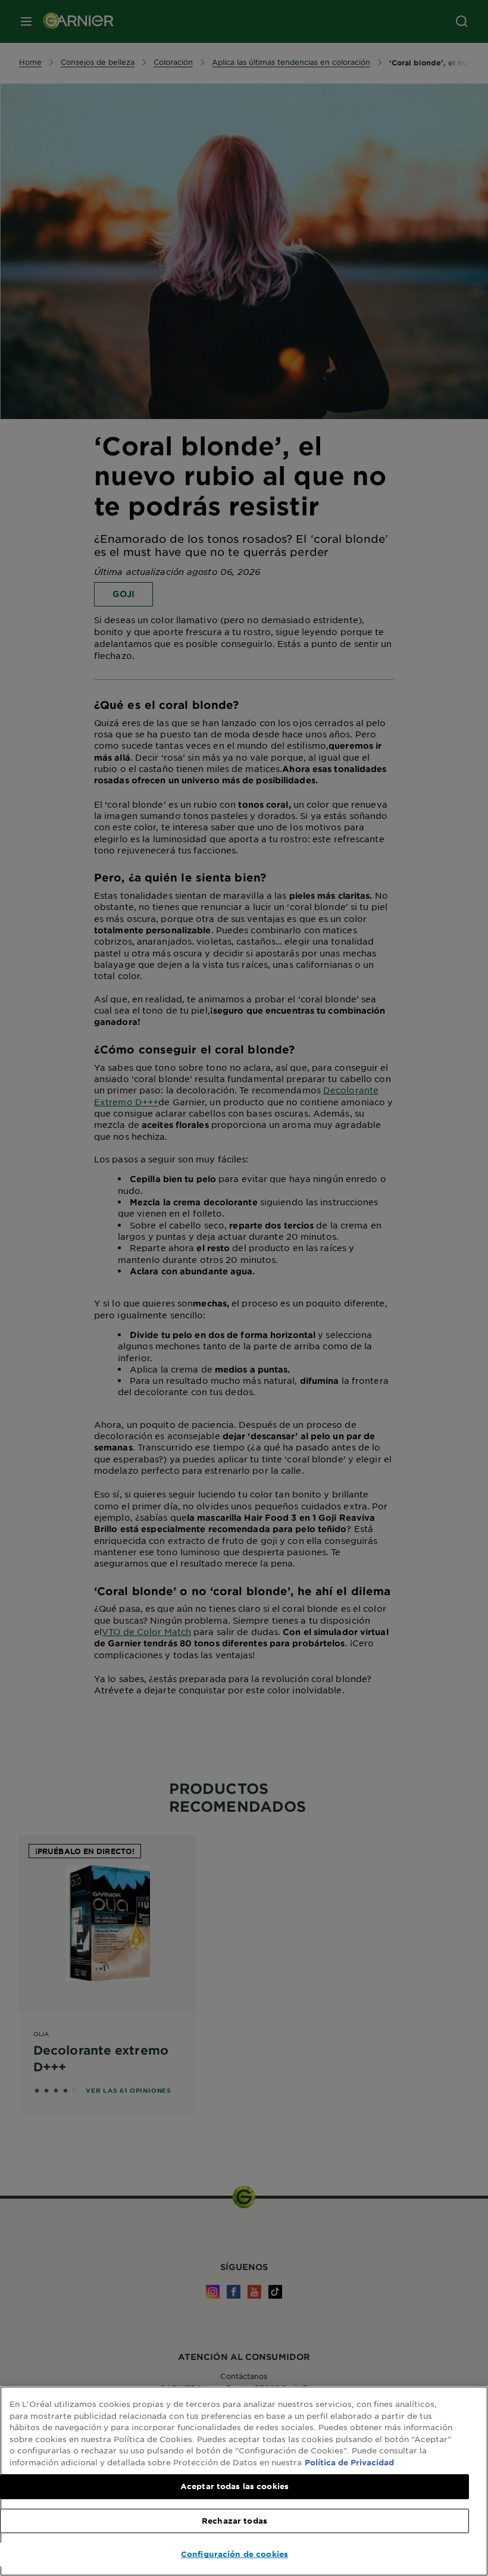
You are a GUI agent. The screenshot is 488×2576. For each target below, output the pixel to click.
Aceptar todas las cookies (234, 2486)
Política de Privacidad (349, 2462)
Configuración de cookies (234, 2554)
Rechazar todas (234, 2521)
